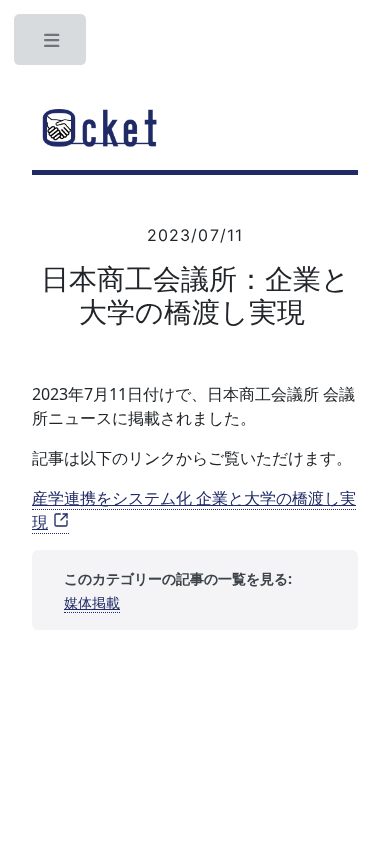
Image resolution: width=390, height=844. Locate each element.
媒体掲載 (92, 602)
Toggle (52, 45)
